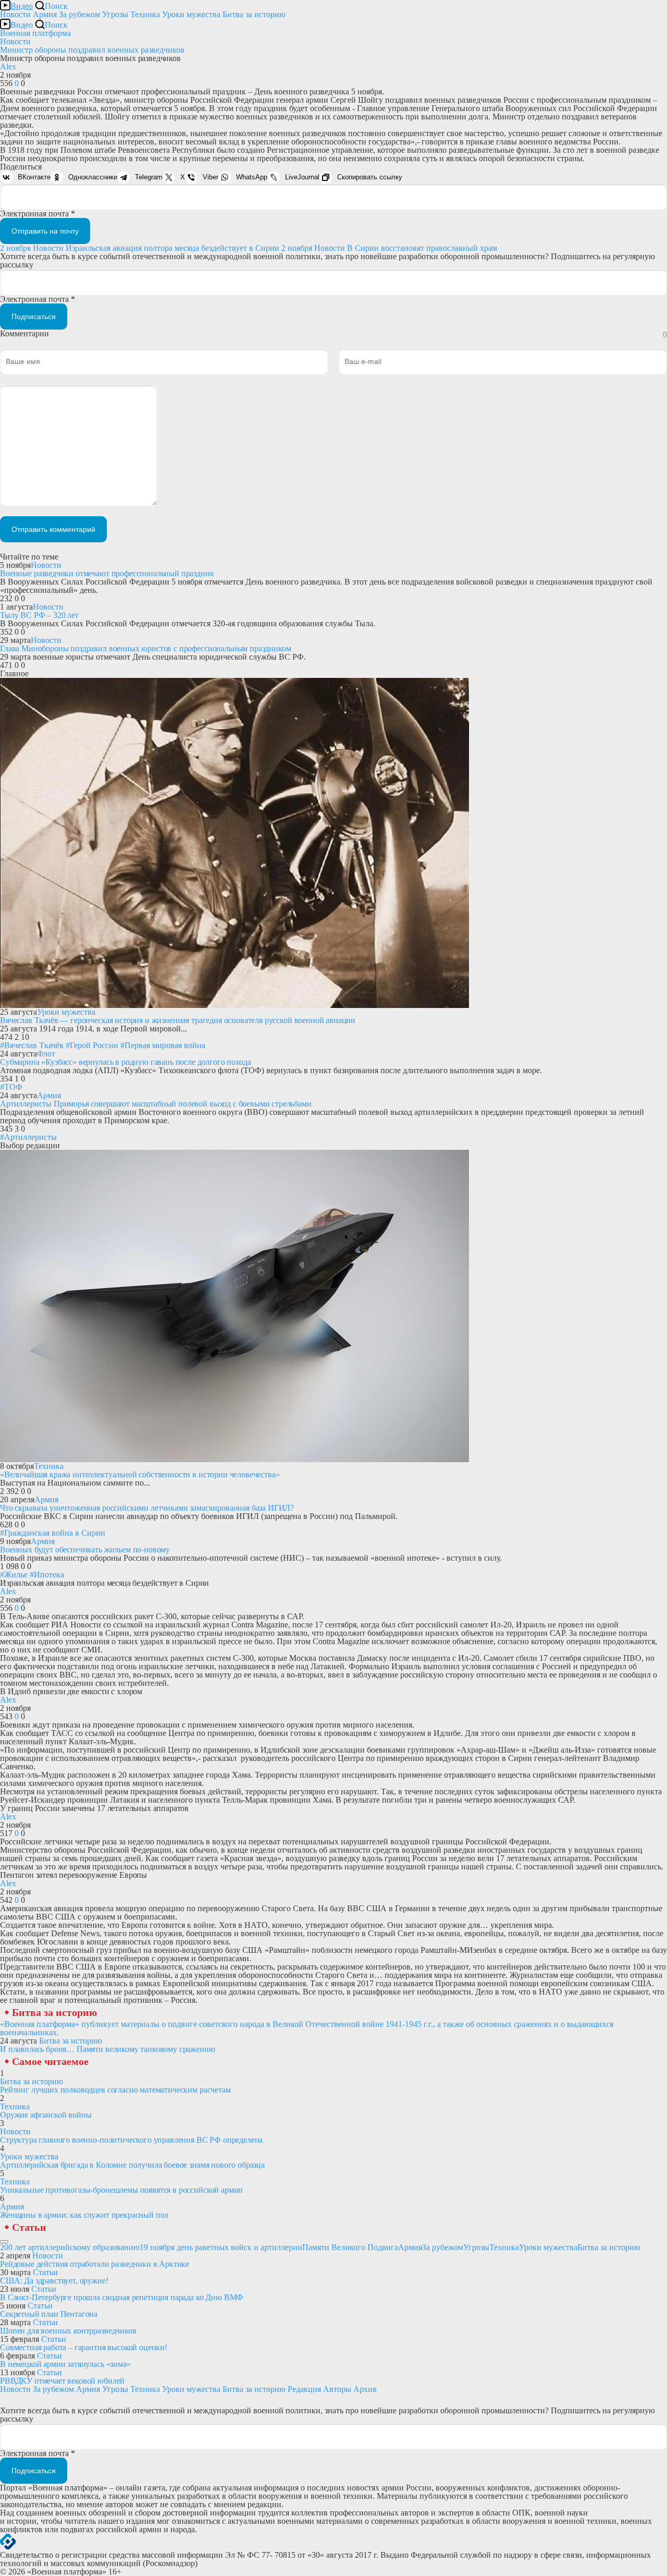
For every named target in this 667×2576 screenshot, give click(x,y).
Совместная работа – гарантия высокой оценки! (84, 2347)
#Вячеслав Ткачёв (32, 1045)
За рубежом (79, 14)
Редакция (304, 2389)
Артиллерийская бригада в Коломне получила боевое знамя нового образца (132, 2165)
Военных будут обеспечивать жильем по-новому (85, 1550)
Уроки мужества (191, 14)
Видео (22, 6)
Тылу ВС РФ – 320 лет (39, 615)
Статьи (29, 2227)
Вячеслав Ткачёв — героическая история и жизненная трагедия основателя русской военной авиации (178, 1020)
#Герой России (92, 1045)
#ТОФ (11, 1087)
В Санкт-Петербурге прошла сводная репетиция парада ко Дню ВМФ (122, 2297)
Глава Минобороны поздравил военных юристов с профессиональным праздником (145, 648)
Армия (45, 14)
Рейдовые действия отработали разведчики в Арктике (95, 2264)
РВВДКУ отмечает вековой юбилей (62, 2381)
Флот (46, 1054)
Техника (145, 14)
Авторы (337, 2389)
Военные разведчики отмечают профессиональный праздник (107, 573)
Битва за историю (54, 2012)
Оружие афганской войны (46, 2115)
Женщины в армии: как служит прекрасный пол (84, 2215)
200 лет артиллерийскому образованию (70, 2247)
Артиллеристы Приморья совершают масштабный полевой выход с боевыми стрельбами (156, 1104)
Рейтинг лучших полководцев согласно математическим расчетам (115, 2090)
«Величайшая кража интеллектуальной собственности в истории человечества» (140, 1474)
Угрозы (115, 14)
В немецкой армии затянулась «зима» (65, 2364)
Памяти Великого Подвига (350, 2247)
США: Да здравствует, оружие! (54, 2281)
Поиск (56, 6)
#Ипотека (47, 1575)
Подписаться (34, 317)
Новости (15, 14)
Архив (365, 2389)
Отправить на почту (45, 231)
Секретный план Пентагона (49, 2314)
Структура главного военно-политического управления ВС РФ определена (131, 2140)
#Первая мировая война (163, 1045)
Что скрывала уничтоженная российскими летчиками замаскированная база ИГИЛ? (147, 1508)
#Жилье (14, 1575)
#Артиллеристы (28, 1137)
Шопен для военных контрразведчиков (68, 2331)
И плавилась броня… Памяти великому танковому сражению (108, 2049)
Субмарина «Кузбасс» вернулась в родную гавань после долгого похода (125, 1062)
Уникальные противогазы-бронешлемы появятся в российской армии (121, 2190)
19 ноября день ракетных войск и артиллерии (221, 2247)
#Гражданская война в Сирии (53, 1533)
